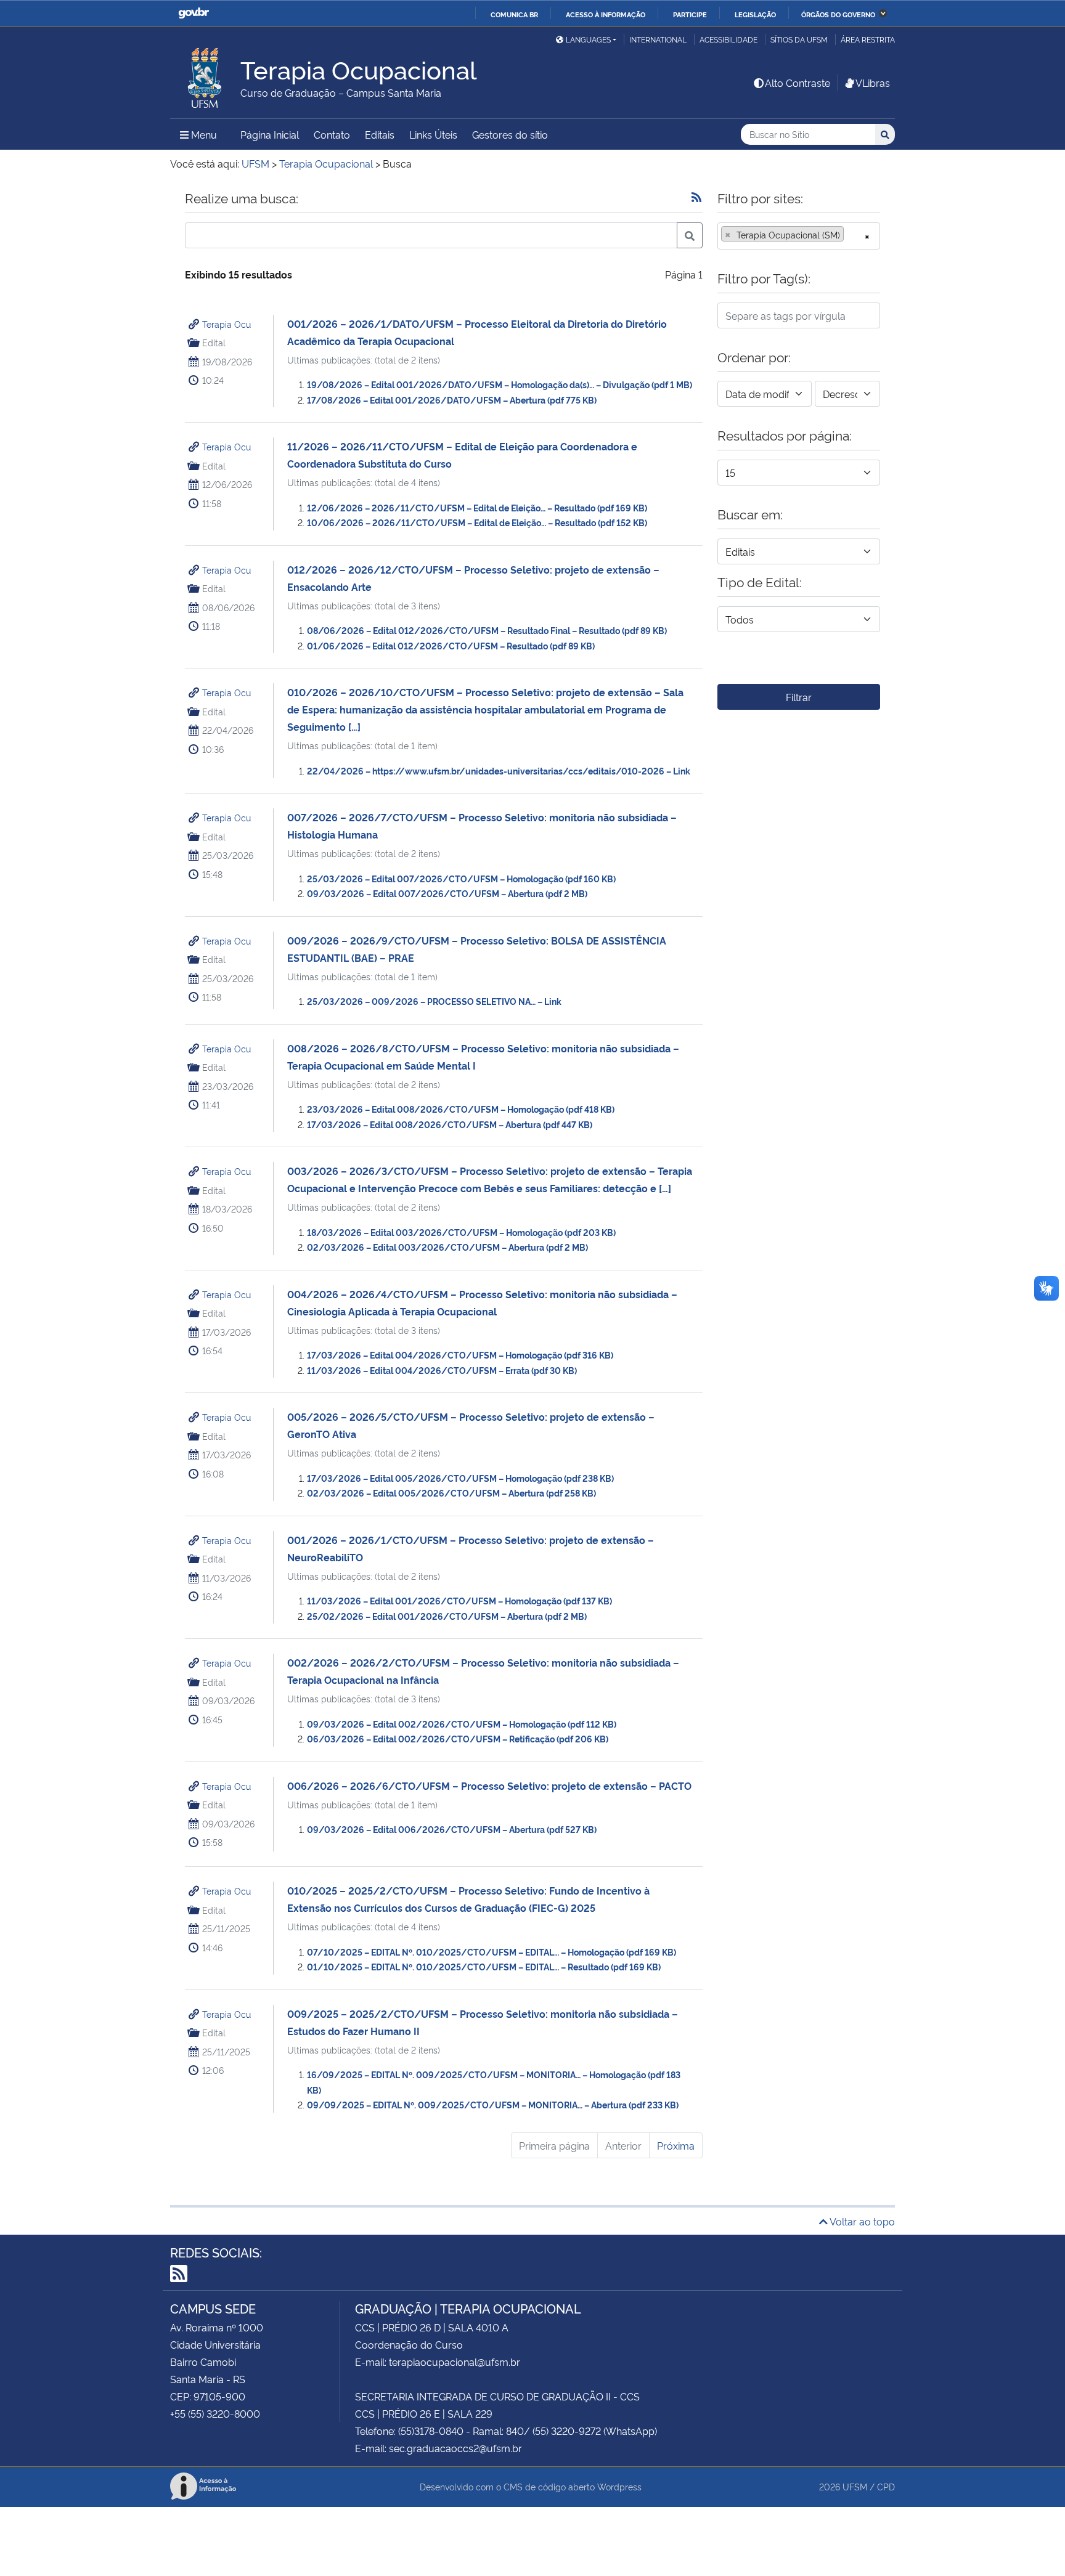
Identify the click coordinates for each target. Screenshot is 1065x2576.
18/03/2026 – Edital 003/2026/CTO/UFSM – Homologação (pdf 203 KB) (461, 1232)
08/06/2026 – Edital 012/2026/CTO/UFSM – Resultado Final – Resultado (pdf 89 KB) (487, 630)
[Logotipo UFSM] (205, 75)
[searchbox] (851, 235)
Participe (690, 14)
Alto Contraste (798, 83)
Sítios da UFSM (799, 39)
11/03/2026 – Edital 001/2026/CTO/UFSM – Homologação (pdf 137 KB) (459, 1600)
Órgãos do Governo (838, 14)
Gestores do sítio (510, 134)
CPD (886, 2486)
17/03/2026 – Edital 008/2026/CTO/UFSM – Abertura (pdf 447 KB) (450, 1124)
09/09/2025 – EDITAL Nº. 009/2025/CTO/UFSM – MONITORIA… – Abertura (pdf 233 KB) (493, 2104)
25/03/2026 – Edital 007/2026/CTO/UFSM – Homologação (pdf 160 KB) (461, 878)
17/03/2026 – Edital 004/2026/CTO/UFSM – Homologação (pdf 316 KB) (460, 1355)
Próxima (676, 2145)
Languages (588, 39)
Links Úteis (433, 134)
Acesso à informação (606, 14)
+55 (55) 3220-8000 (215, 2413)
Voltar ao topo (861, 2221)
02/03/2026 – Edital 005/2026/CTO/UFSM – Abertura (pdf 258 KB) (451, 1493)
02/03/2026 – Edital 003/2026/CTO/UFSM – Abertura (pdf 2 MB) (447, 1247)
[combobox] (799, 236)
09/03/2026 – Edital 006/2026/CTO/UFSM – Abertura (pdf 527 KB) (452, 1829)
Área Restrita (868, 39)
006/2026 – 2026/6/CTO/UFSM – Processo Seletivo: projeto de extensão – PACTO (489, 1786)
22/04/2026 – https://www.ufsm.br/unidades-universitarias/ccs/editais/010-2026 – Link (499, 770)
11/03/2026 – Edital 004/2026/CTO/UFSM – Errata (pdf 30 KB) (442, 1370)
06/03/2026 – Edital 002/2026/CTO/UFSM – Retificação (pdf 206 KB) (458, 1738)
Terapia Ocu (226, 324)
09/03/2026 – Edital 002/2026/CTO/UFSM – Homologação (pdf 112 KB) (462, 1724)
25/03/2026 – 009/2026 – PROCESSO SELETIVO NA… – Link (434, 1001)
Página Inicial (270, 134)
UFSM (855, 2486)
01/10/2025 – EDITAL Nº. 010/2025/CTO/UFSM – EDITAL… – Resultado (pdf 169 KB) (484, 1966)
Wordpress (619, 2486)
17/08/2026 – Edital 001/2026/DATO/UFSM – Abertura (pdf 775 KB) (452, 400)
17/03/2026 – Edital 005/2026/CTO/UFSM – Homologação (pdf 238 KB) (460, 1478)
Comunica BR (514, 14)
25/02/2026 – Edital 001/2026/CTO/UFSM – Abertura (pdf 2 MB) (447, 1616)
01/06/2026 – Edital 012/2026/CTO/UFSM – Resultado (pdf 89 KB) (451, 645)
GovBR (194, 13)
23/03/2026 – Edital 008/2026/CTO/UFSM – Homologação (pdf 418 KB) (461, 1109)
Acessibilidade (728, 39)
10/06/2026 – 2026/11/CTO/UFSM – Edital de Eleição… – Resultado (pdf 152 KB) (477, 522)
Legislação (755, 14)
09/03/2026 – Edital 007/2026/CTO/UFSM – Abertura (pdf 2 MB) (447, 893)
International (658, 39)
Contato (332, 134)
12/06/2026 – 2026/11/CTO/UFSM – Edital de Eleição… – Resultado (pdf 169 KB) (477, 507)
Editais (380, 134)
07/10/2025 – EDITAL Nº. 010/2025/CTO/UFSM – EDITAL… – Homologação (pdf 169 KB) (492, 1952)
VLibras (873, 83)
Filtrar (799, 697)
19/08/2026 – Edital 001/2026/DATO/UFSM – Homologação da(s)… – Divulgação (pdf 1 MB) (500, 384)
